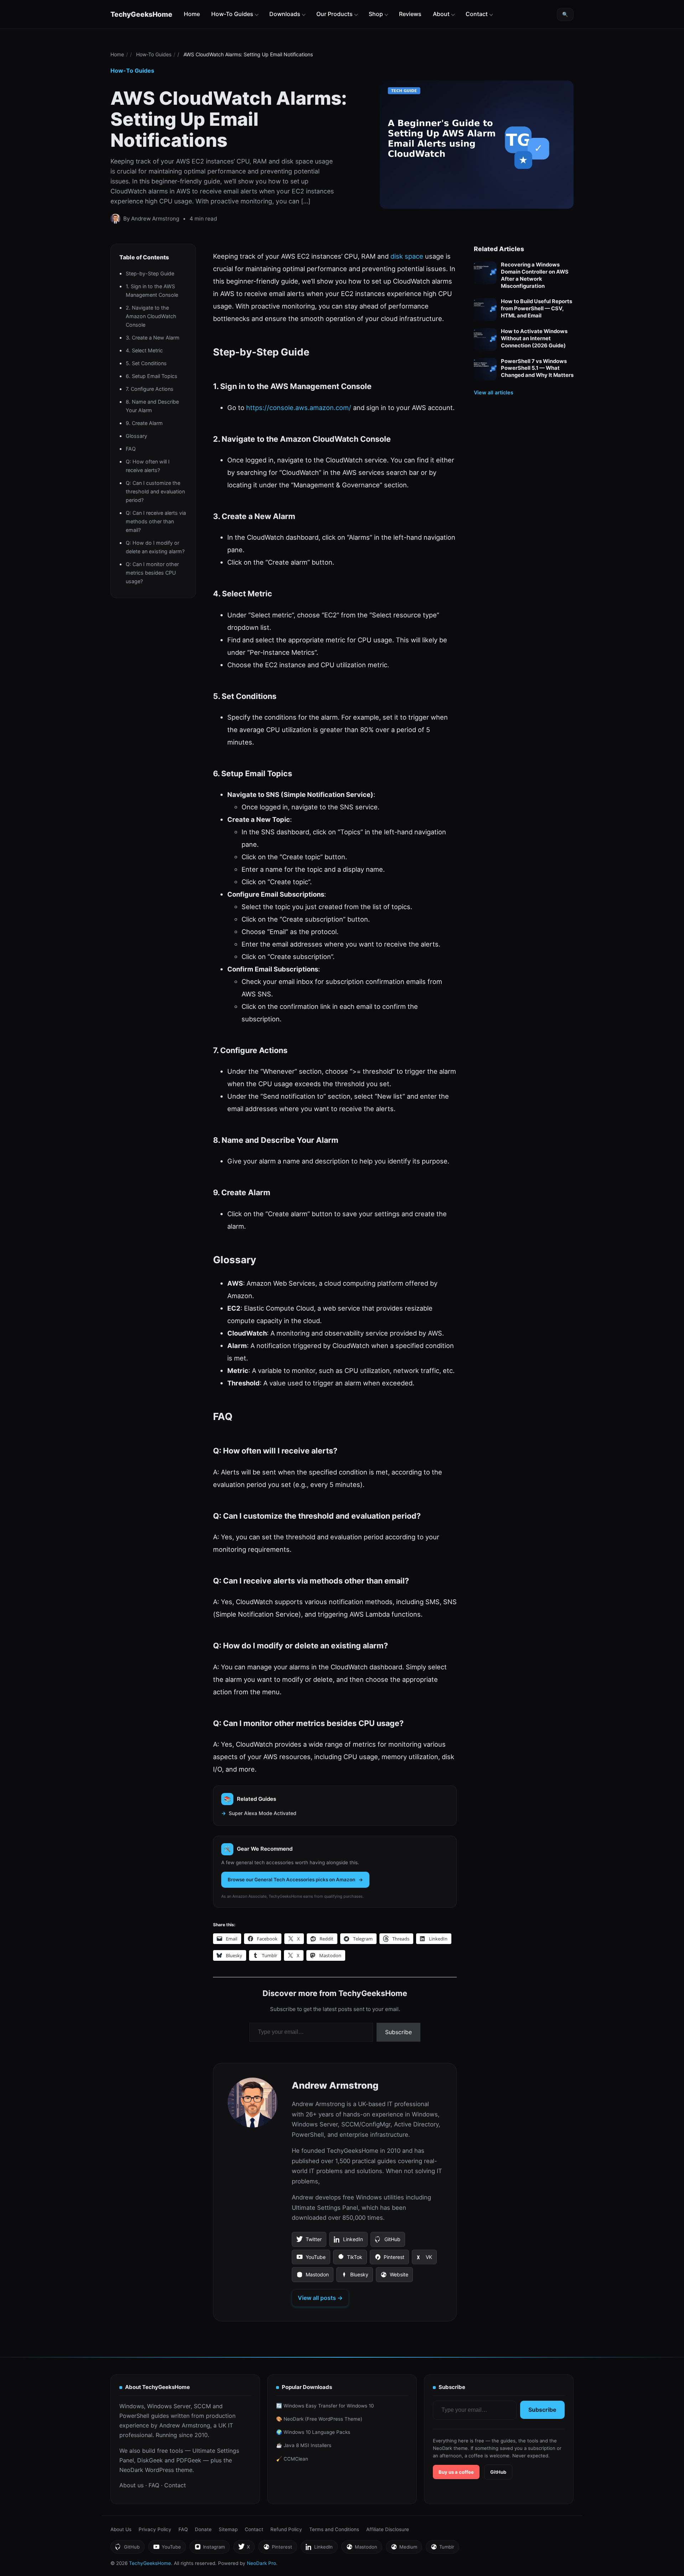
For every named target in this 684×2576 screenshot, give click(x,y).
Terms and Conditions (334, 2529)
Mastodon (312, 2277)
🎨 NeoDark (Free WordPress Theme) (319, 2419)
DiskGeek (150, 2460)
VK (424, 2259)
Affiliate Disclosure (388, 2529)
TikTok (350, 2259)
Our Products (335, 14)
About (441, 14)
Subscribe (398, 2032)
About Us (121, 2529)
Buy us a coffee (456, 2472)
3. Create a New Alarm (153, 337)
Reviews (410, 14)
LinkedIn (348, 2241)
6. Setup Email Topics (152, 376)
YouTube (311, 2259)
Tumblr (442, 2549)
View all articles (494, 392)
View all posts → (320, 2298)
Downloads (285, 14)
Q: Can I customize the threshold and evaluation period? (155, 491)
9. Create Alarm (144, 423)
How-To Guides (232, 14)
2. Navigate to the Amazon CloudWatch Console (151, 316)
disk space (407, 256)
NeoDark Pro (261, 2563)
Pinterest (389, 2259)
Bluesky (354, 2277)
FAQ (131, 448)
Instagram (209, 2549)
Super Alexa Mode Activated (263, 1813)
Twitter (309, 2241)
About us (131, 2485)
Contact (477, 14)
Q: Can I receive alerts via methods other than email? (156, 521)
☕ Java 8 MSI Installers (304, 2445)
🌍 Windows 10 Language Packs (313, 2432)
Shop (376, 14)
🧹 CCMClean (292, 2459)
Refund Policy (286, 2529)
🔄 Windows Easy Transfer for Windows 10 (325, 2406)
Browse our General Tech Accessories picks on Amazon (291, 1880)
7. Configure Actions (150, 388)
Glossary (136, 436)
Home (192, 14)
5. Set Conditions (146, 363)
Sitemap (228, 2529)
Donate (203, 2529)
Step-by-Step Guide (150, 273)
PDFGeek (189, 2460)
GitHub (388, 2241)
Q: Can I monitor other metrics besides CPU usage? (152, 572)
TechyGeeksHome (141, 14)
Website (394, 2277)
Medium (404, 2549)
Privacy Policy (155, 2529)
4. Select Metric (144, 350)
